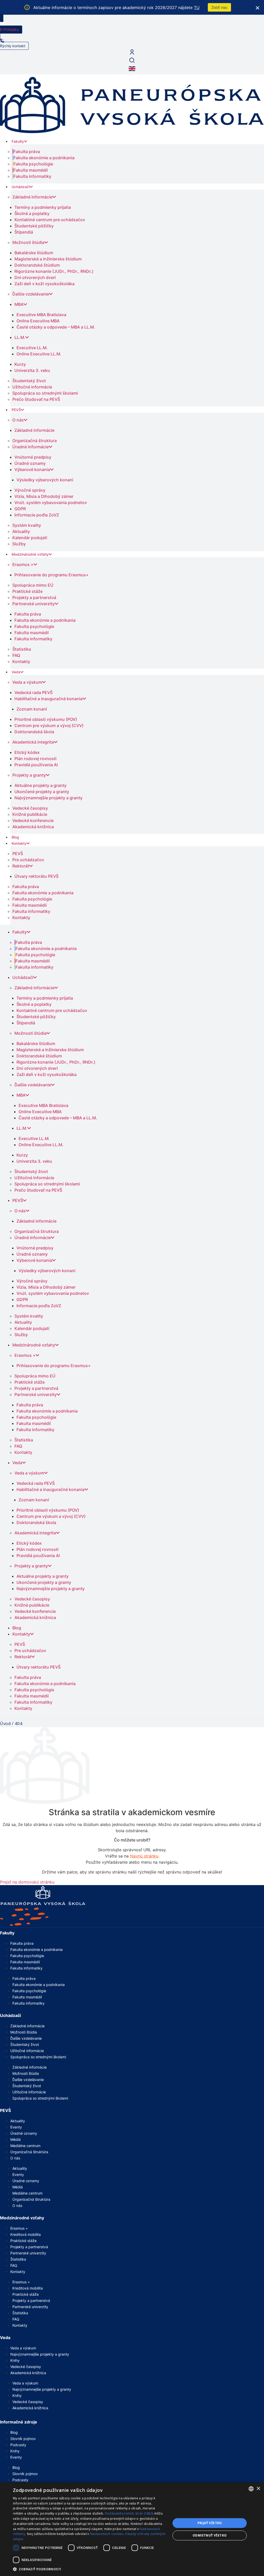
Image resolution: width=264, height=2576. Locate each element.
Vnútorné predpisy (33, 457)
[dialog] (132, 2529)
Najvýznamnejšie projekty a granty (48, 798)
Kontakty (21, 661)
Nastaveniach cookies (107, 2534)
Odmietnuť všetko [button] (210, 2535)
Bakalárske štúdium (34, 253)
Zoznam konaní (32, 709)
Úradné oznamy (30, 463)
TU (197, 7)
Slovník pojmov (23, 2439)
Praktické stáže (27, 591)
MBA (19, 304)
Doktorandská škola (34, 732)
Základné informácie (32, 197)
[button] (89, 2569)
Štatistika (22, 649)
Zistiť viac (220, 7)
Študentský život (29, 381)
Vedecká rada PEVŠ (34, 692)
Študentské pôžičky (34, 226)
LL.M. (20, 337)
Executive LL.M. (32, 348)
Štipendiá (24, 232)
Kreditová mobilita (26, 2234)
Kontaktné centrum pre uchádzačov (50, 220)
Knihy (15, 2360)
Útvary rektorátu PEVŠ (36, 876)
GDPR (20, 509)
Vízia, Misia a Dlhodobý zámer (44, 496)
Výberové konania (32, 469)
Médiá (15, 2139)
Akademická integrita (33, 742)
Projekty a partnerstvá (34, 597)
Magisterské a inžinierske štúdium (48, 259)
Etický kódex (27, 752)
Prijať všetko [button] (210, 2523)
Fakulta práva (27, 151)
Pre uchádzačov (28, 860)
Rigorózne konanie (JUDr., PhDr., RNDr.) (54, 271)
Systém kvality (27, 525)
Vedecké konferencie (33, 820)
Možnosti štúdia (28, 242)
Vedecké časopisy (30, 808)
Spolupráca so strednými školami (45, 393)
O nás (18, 420)
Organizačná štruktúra (29, 2152)
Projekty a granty (29, 775)
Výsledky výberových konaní (45, 480)
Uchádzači (21, 187)
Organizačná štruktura (35, 441)
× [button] (258, 2489)
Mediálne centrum (25, 2146)
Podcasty (18, 2445)
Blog (15, 837)
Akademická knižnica (33, 827)
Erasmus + (23, 564)
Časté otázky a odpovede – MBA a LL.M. (56, 327)
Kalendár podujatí (30, 538)
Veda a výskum (27, 682)
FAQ (16, 655)
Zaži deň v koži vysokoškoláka (44, 284)
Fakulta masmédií (31, 170)
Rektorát (21, 866)
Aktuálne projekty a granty (40, 785)
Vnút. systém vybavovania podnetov (51, 503)
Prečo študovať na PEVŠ (36, 399)
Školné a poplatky (32, 213)
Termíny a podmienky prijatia (43, 207)
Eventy (16, 2127)
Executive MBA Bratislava (41, 315)
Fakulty (18, 141)
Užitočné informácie (32, 387)
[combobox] (251, 2489)
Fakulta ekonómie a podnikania (44, 158)
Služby (19, 544)
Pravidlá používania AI (36, 765)
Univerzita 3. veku (32, 370)
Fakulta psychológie (33, 164)
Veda (16, 672)
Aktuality (21, 531)
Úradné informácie (31, 447)
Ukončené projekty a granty (42, 792)
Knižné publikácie (30, 814)
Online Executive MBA (38, 321)
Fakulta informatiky (32, 176)
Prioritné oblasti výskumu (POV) (46, 719)
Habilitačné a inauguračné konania (48, 699)
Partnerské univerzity (34, 604)
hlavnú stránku (144, 1856)
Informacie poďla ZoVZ (37, 515)
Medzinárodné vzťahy (30, 554)
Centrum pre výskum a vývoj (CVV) (49, 725)
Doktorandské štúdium (37, 265)
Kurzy (20, 364)
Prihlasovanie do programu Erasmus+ (52, 575)
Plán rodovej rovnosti (35, 759)
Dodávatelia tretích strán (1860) (129, 2513)
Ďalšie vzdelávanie (31, 294)
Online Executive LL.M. (39, 354)
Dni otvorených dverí (35, 277)
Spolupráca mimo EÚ (33, 585)
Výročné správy (30, 490)
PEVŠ (16, 410)
